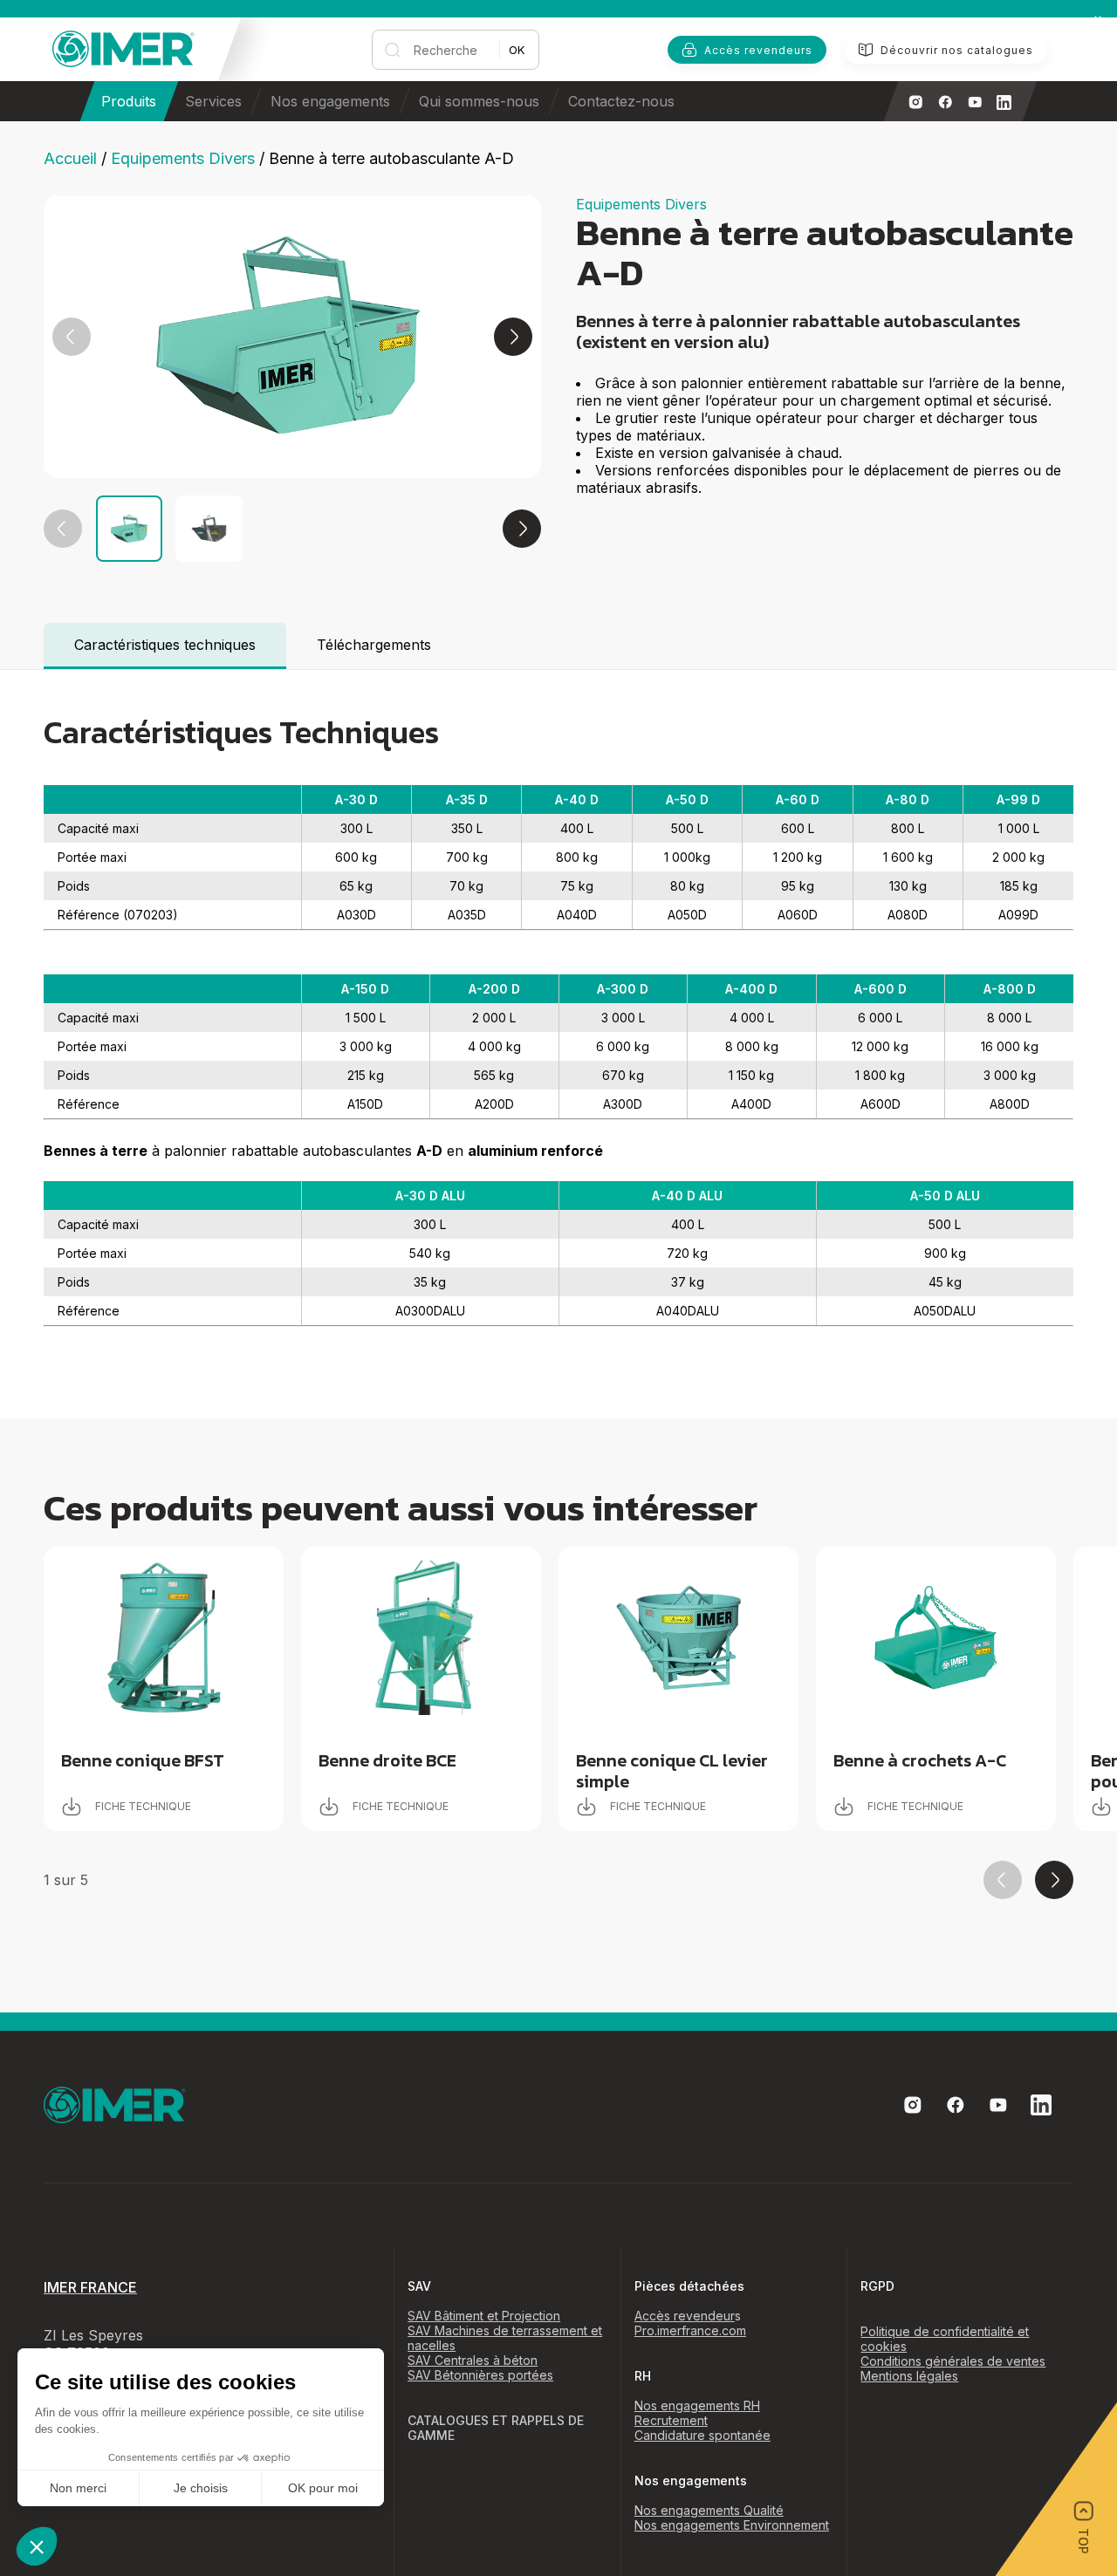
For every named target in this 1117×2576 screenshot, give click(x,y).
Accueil (70, 158)
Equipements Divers (183, 158)
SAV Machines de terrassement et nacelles (505, 2338)
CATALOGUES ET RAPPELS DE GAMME (496, 2428)
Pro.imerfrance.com (690, 2330)
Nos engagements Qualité (709, 2510)
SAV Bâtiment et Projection (484, 2316)
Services (213, 101)
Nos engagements (330, 101)
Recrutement (671, 2420)
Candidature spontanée (702, 2435)
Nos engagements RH (697, 2405)
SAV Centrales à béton (473, 2360)
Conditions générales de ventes (953, 2361)
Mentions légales (909, 2376)
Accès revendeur (685, 2316)
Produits (129, 101)
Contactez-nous (621, 101)
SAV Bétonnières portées (480, 2375)
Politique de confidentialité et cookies (945, 2339)
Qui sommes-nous (479, 101)
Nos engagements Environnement (732, 2525)
